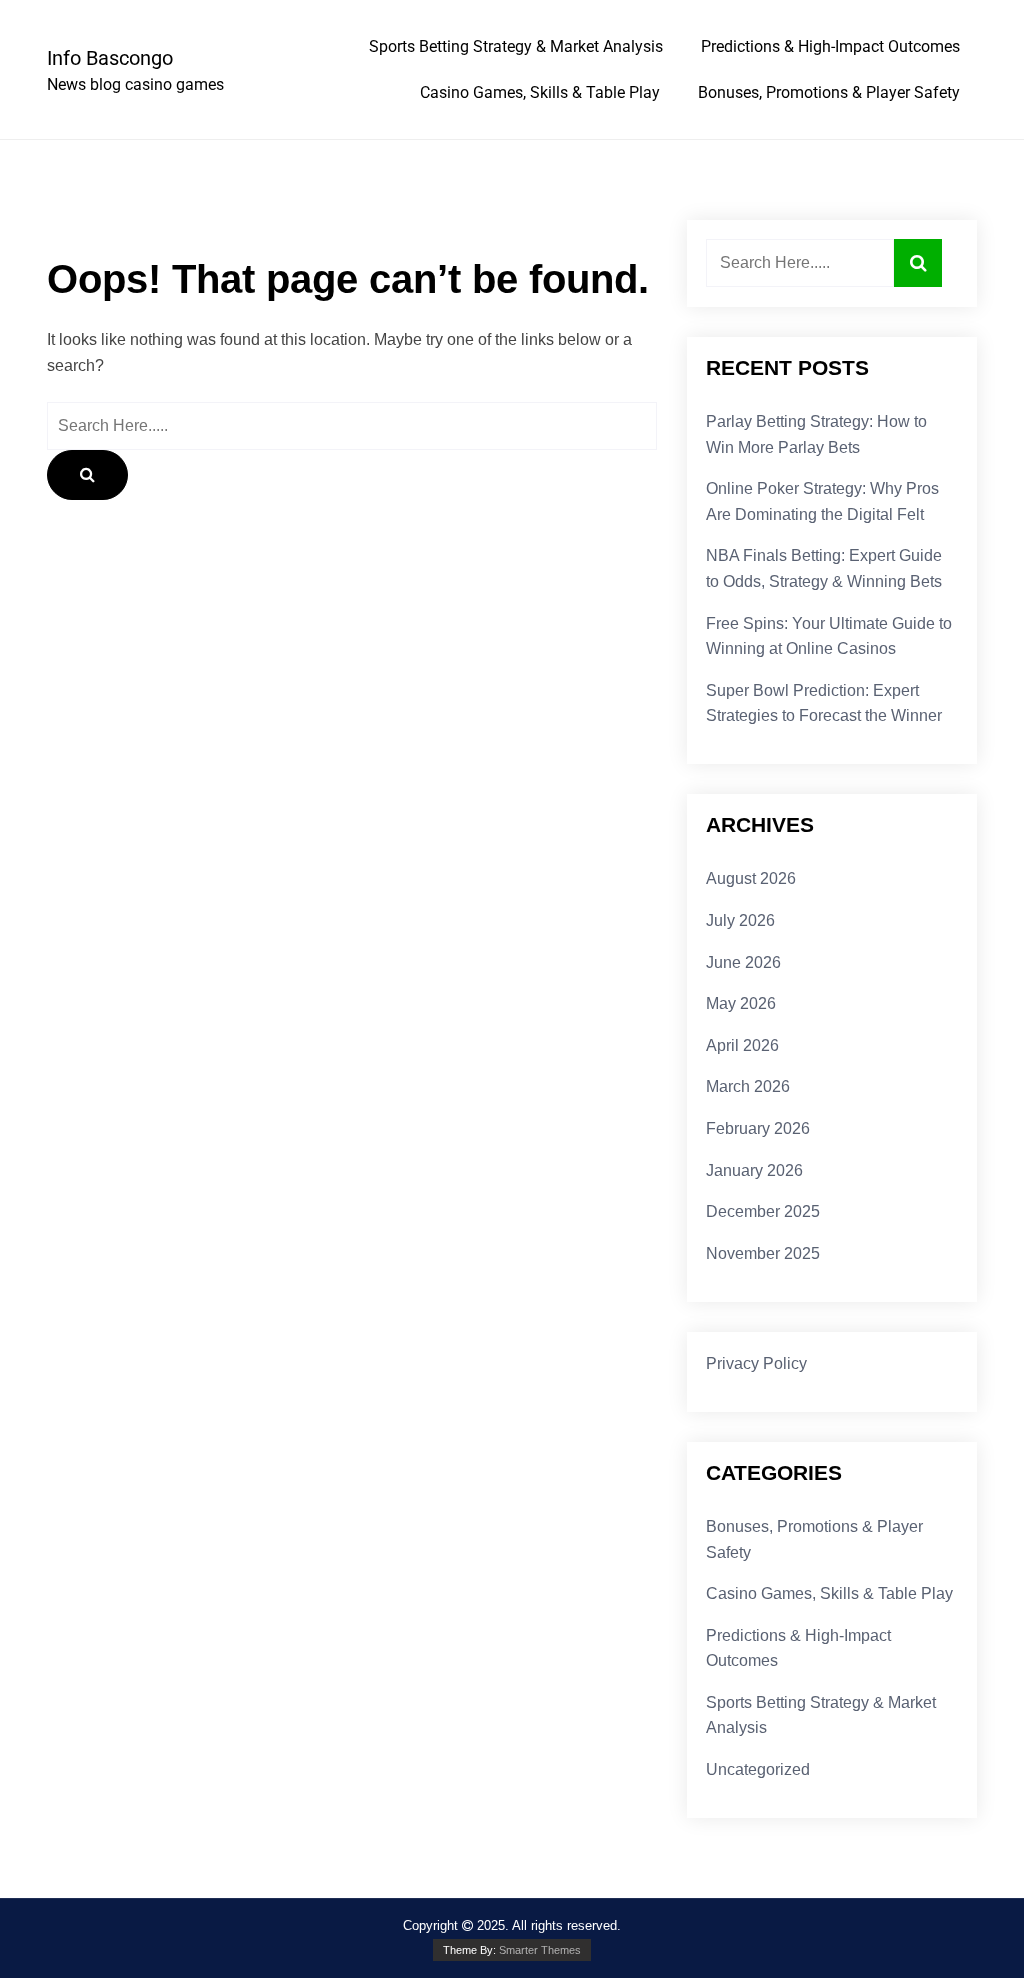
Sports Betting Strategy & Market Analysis (516, 46)
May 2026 (741, 1003)
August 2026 (751, 878)
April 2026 (742, 1045)
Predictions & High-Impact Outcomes (830, 46)
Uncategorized (758, 1769)
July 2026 (740, 920)
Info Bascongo (110, 58)
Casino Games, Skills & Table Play (540, 92)
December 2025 (763, 1211)
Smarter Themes (540, 1950)
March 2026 (748, 1086)
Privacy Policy (756, 1363)
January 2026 (754, 1170)
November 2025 (763, 1253)
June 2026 (743, 962)
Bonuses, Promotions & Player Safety (829, 92)
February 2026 (758, 1128)
